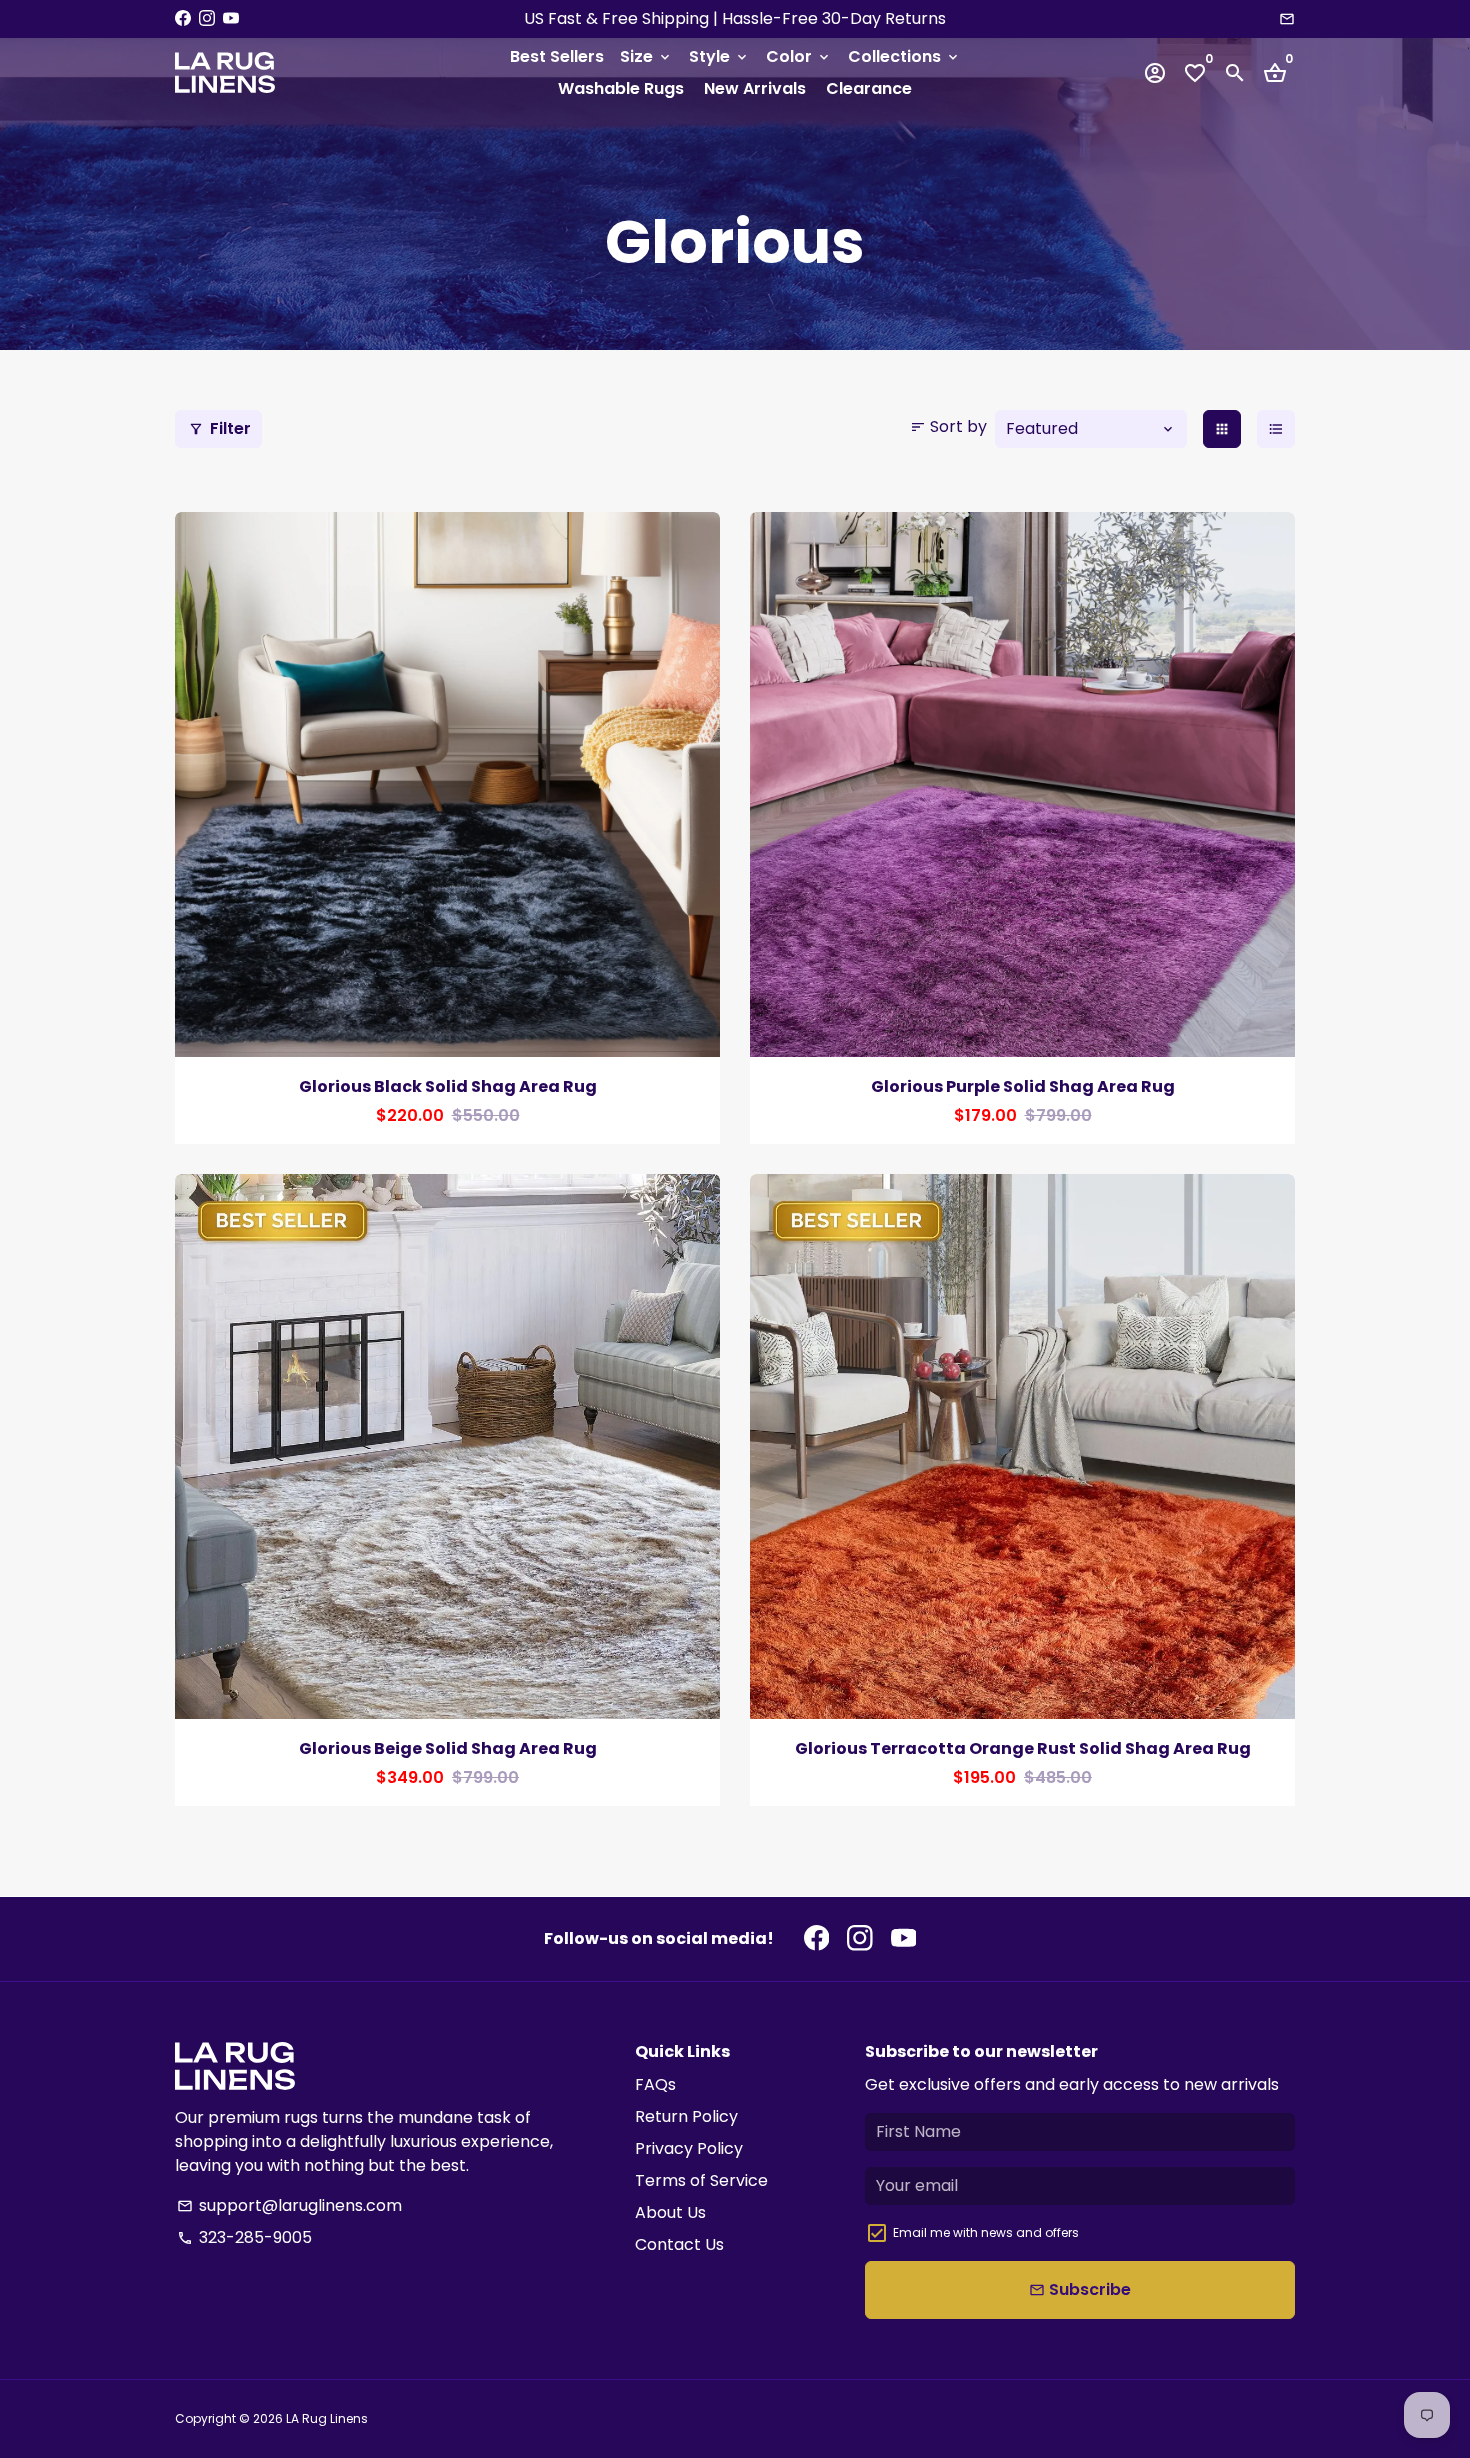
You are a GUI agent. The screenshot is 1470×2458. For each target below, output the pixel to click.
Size (646, 56)
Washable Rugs (621, 88)
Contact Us (679, 2244)
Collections (904, 56)
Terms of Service (701, 2180)
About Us (670, 2212)
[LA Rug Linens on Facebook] (183, 18)
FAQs (655, 2084)
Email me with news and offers (986, 2232)
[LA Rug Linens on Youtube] (231, 18)
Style (719, 56)
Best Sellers (557, 56)
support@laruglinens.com (289, 2205)
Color (799, 56)
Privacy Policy (689, 2148)
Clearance (869, 88)
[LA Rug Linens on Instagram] (207, 18)
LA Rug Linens (327, 2418)
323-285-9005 (244, 2237)
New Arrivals (755, 88)
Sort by (948, 426)
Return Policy (686, 2116)
